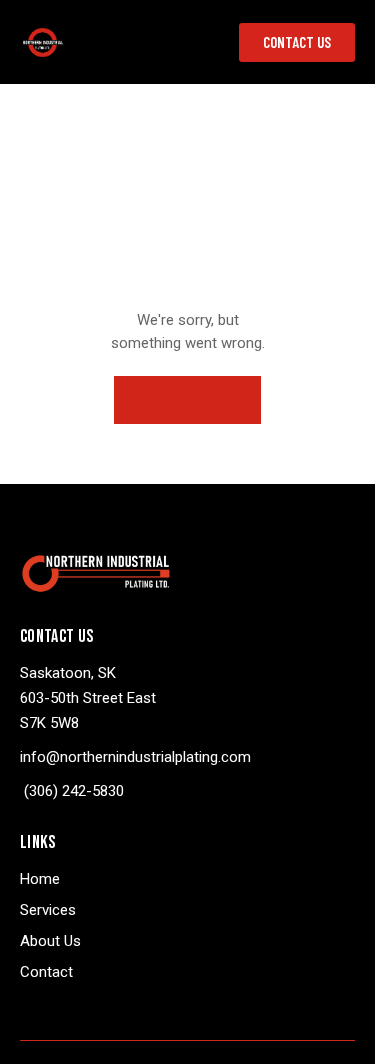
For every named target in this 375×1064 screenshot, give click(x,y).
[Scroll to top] (342, 1031)
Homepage (178, 401)
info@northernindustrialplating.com (135, 757)
